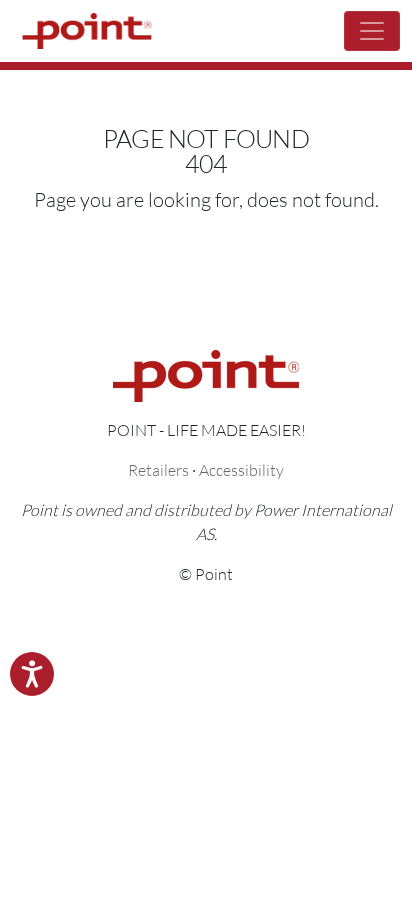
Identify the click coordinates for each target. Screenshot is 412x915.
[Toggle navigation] (372, 31)
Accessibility (241, 469)
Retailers (158, 469)
